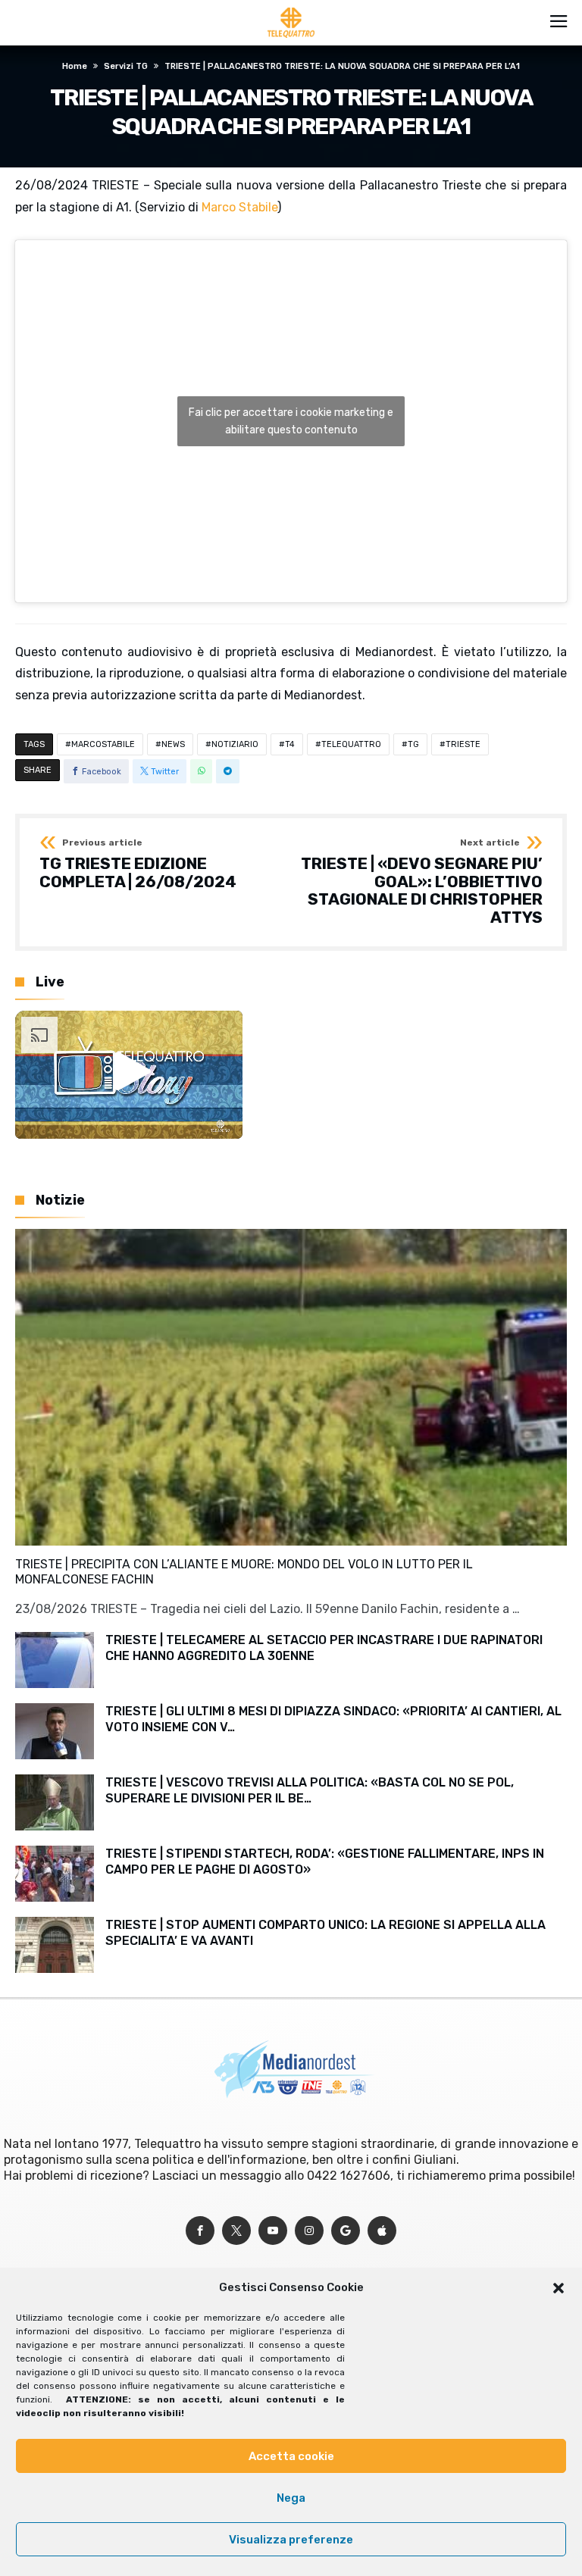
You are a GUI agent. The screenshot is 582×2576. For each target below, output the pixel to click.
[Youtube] (273, 2231)
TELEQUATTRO (351, 744)
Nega (291, 2498)
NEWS (173, 744)
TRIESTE (463, 744)
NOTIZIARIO (235, 744)
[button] (559, 2288)
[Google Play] (346, 2231)
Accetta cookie (291, 2456)
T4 (290, 744)
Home (75, 66)
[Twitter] (236, 2231)
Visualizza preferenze (291, 2540)
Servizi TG (126, 66)
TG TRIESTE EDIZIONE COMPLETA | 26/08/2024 (138, 864)
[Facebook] (200, 2231)
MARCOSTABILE (103, 744)
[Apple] (382, 2231)
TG (413, 744)
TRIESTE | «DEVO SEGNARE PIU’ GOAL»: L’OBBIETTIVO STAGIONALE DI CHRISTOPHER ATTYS (422, 882)
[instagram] (309, 2231)
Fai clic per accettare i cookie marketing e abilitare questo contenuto (291, 421)
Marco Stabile (239, 207)
